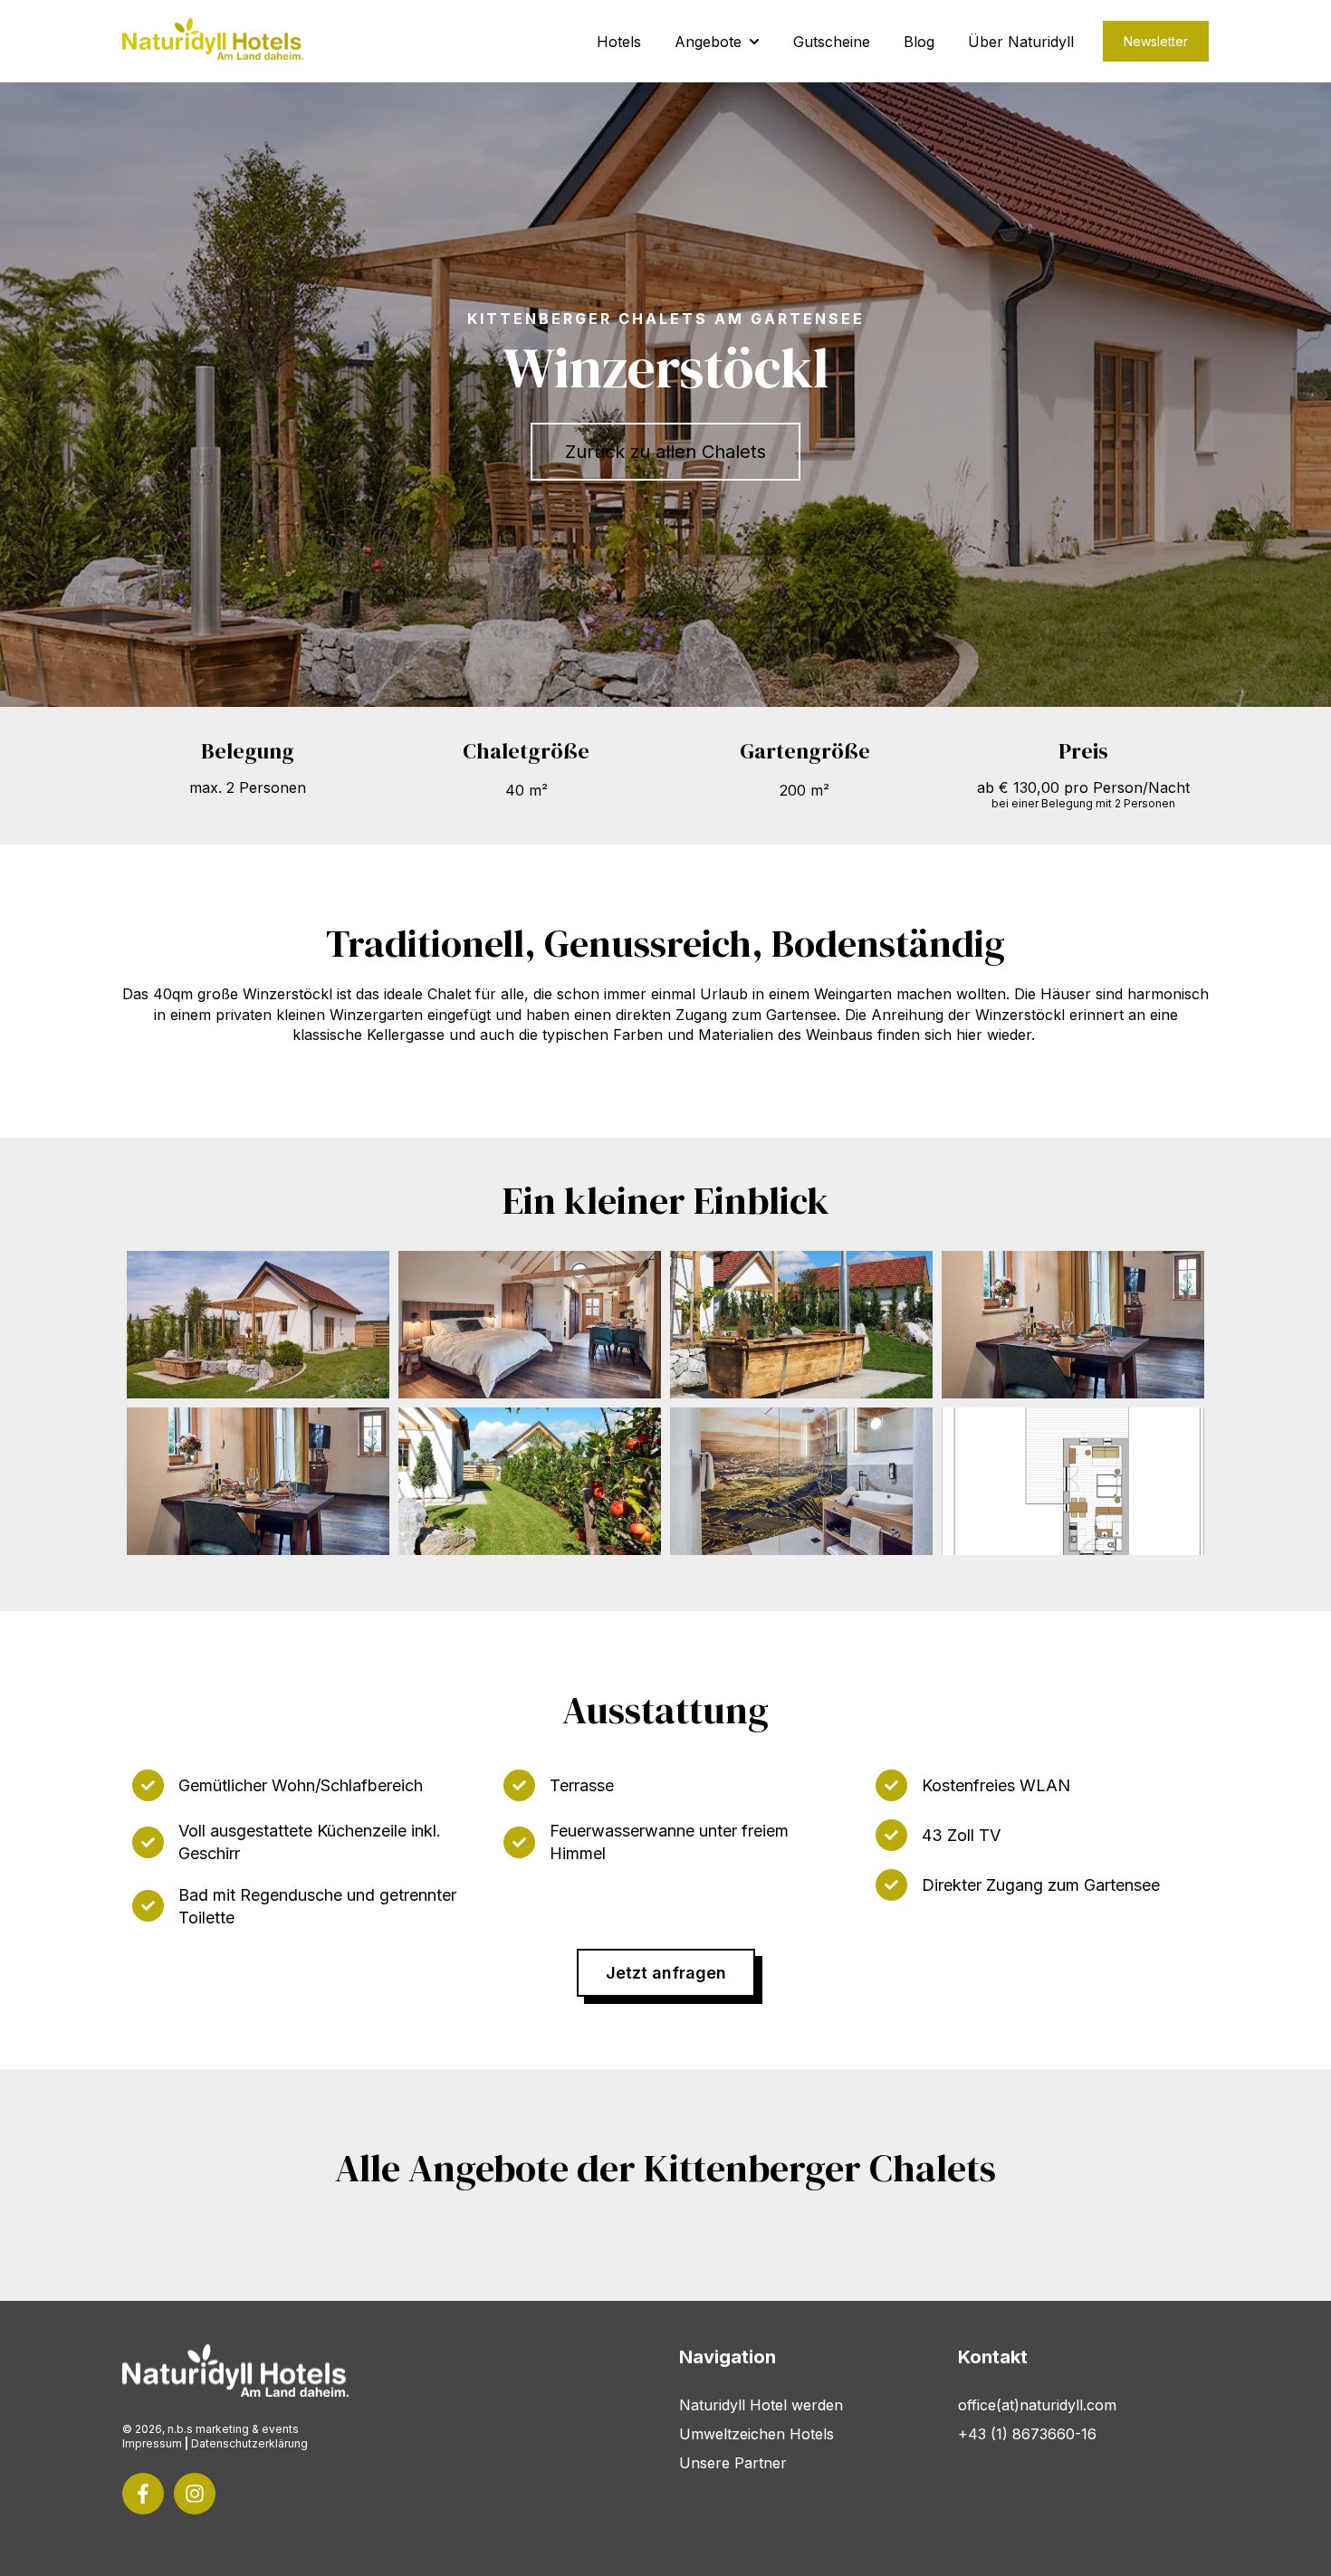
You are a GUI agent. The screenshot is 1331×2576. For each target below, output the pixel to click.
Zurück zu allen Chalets (665, 452)
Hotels (619, 42)
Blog (919, 42)
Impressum (152, 2443)
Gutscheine (832, 42)
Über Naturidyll (1021, 42)
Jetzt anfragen (666, 1973)
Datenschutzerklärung (249, 2443)
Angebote (708, 42)
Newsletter (1156, 41)
